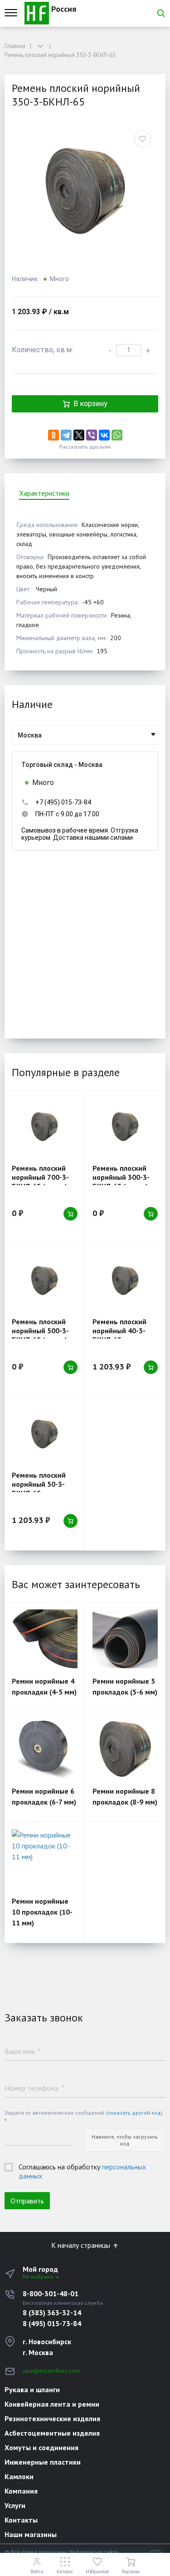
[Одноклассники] (53, 435)
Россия (63, 9)
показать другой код (134, 2113)
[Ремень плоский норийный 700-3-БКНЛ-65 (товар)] (45, 1127)
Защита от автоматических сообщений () (84, 2117)
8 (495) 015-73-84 (52, 2323)
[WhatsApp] (117, 435)
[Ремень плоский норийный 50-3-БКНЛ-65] (45, 1434)
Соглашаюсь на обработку (82, 2171)
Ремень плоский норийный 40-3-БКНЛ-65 (119, 1331)
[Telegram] (66, 435)
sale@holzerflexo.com (51, 2371)
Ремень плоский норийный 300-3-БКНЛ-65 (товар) (121, 1177)
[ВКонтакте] (104, 435)
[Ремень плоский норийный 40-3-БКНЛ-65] (125, 1280)
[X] (79, 435)
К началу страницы (82, 2245)
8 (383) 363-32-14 (52, 2313)
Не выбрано (39, 2277)
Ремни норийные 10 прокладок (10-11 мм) (42, 1912)
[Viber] (92, 435)
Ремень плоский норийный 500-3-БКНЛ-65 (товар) (40, 1331)
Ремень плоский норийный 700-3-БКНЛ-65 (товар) (40, 1177)
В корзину (90, 404)
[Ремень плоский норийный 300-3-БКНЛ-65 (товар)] (125, 1127)
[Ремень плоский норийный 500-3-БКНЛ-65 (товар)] (45, 1280)
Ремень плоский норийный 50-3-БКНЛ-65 (39, 1484)
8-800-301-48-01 (51, 2294)
